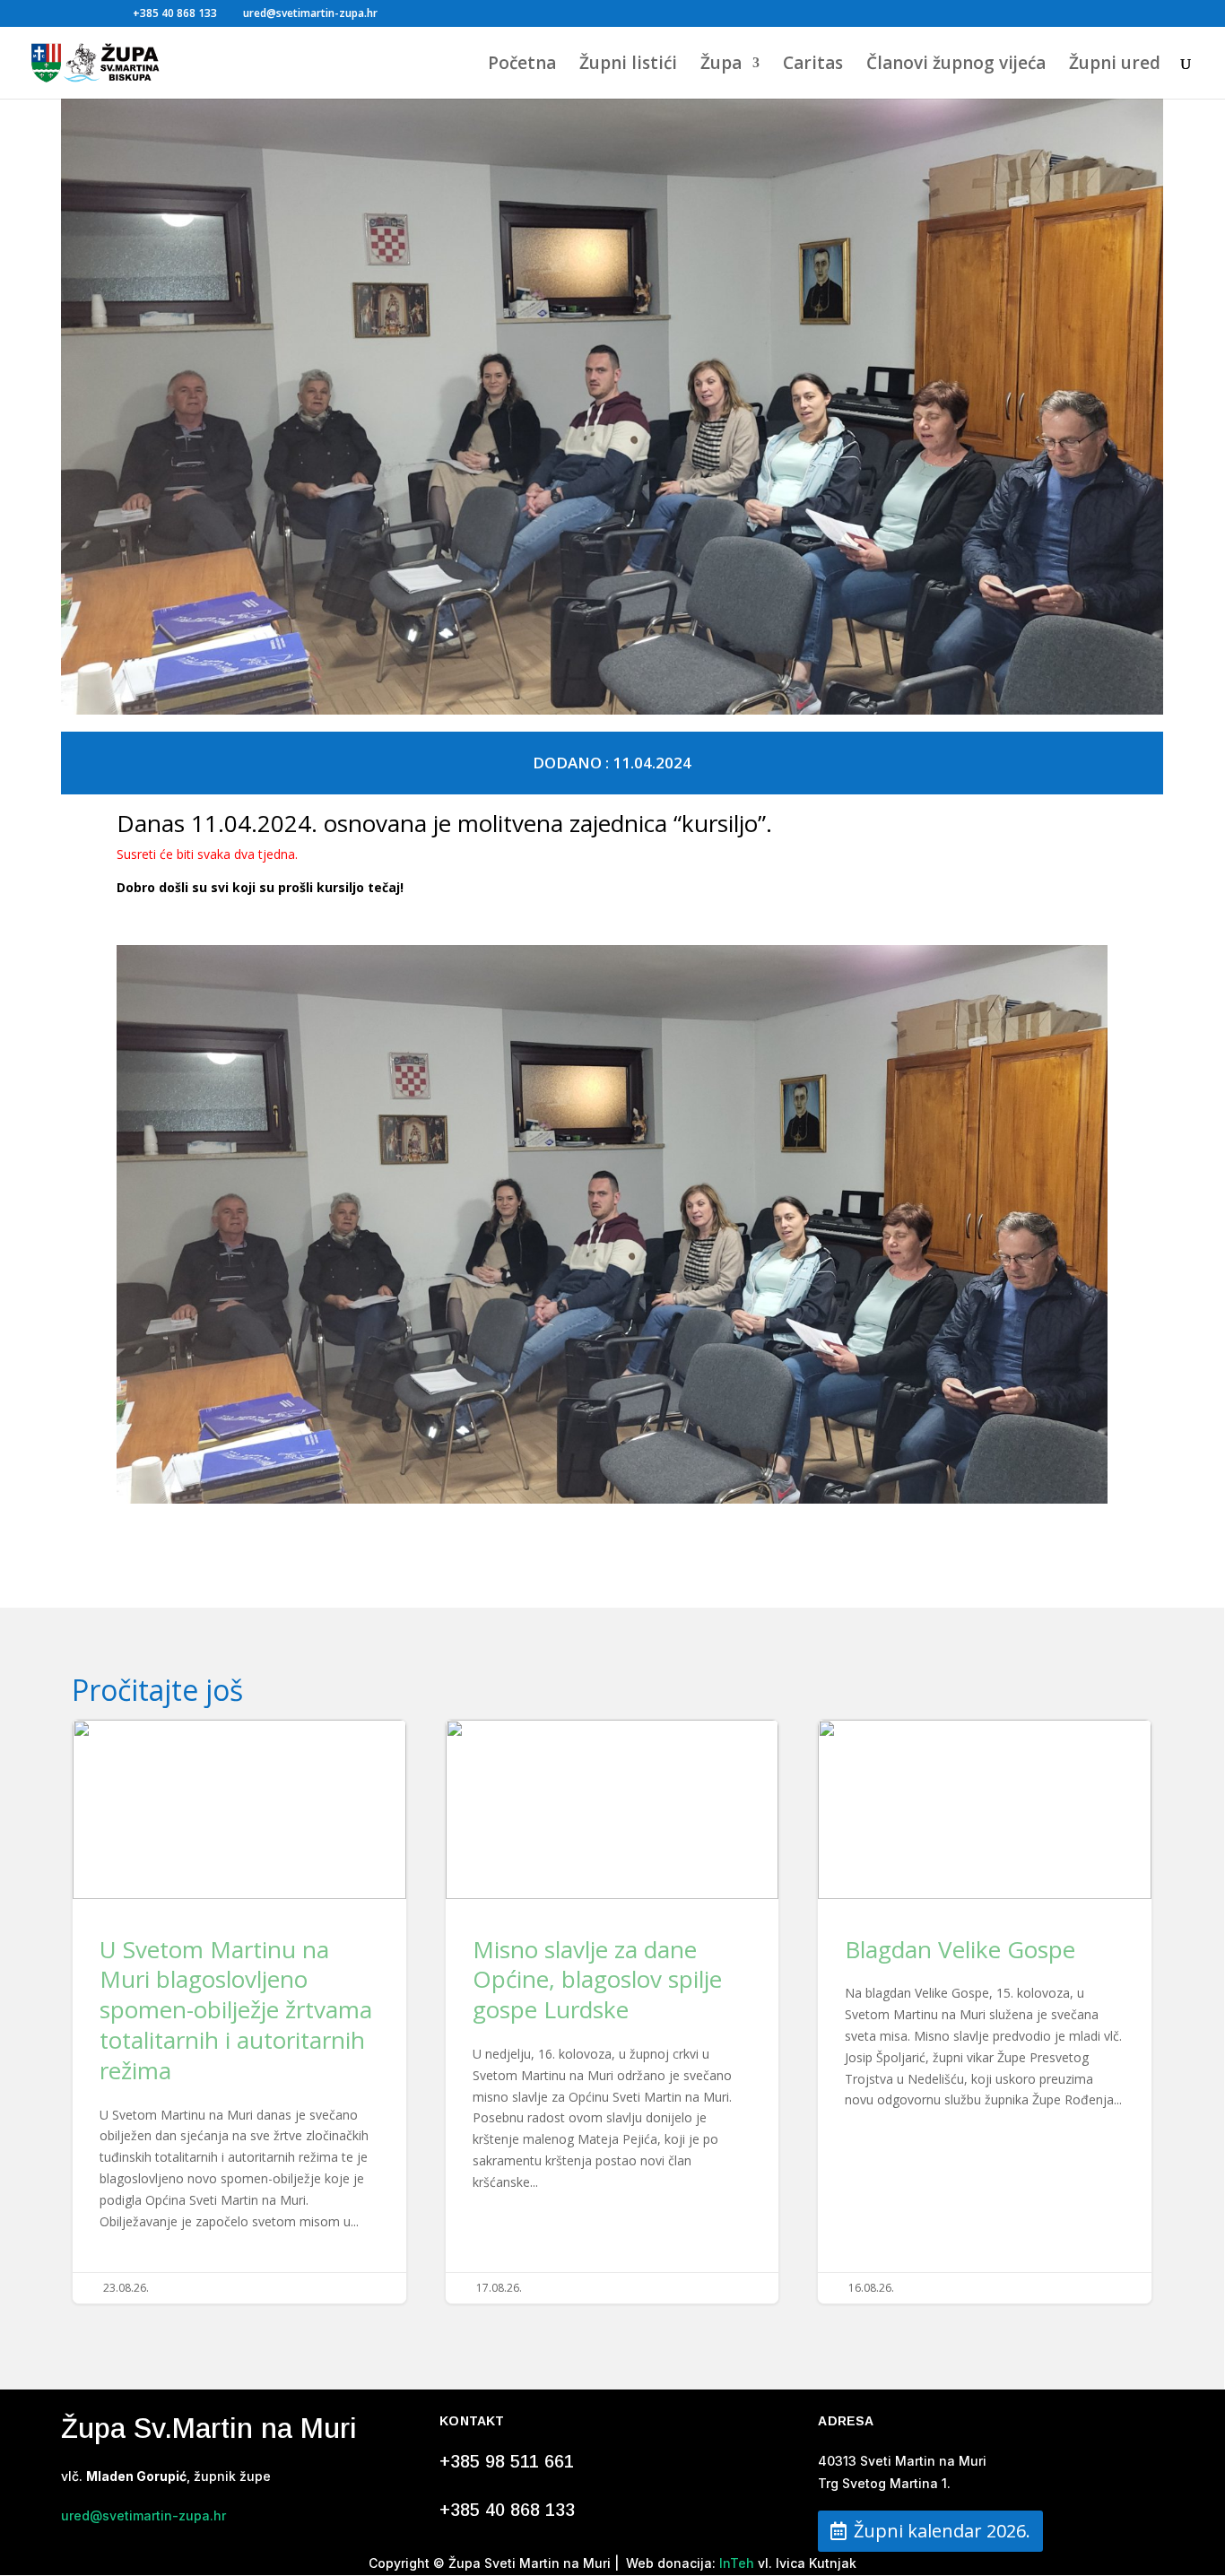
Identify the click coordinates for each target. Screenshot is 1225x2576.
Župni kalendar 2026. (942, 2531)
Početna (522, 65)
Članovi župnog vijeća (956, 65)
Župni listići (628, 65)
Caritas (813, 65)
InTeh (735, 2563)
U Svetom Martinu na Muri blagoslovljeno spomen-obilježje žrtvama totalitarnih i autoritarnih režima (239, 2012)
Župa (721, 65)
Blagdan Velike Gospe (985, 2012)
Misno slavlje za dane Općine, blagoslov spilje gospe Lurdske (612, 2012)
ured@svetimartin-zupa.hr (143, 2515)
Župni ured (1115, 65)
